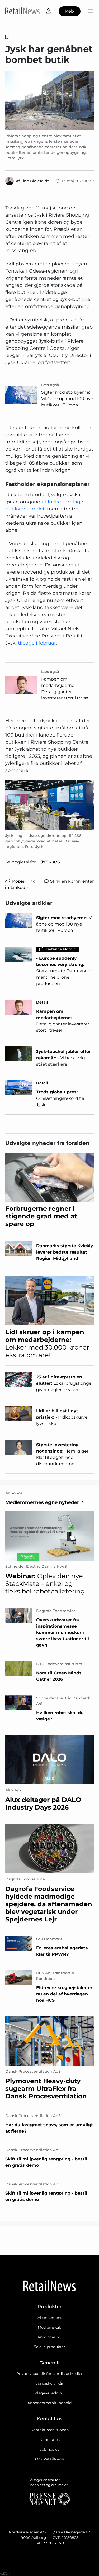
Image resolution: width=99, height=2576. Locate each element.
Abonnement (50, 2318)
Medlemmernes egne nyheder (42, 1502)
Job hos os (50, 2449)
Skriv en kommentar (72, 881)
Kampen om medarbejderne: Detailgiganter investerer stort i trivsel (65, 689)
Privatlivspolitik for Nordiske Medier (49, 2374)
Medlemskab (49, 2327)
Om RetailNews (49, 2459)
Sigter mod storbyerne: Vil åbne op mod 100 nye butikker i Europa (67, 399)
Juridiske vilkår (50, 2383)
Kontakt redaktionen (50, 2430)
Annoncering (49, 2337)
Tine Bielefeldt (35, 181)
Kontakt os (50, 2440)
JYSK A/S (50, 862)
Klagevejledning (49, 2393)
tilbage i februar (37, 643)
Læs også (50, 385)
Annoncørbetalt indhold (49, 2403)
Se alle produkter (49, 2347)
